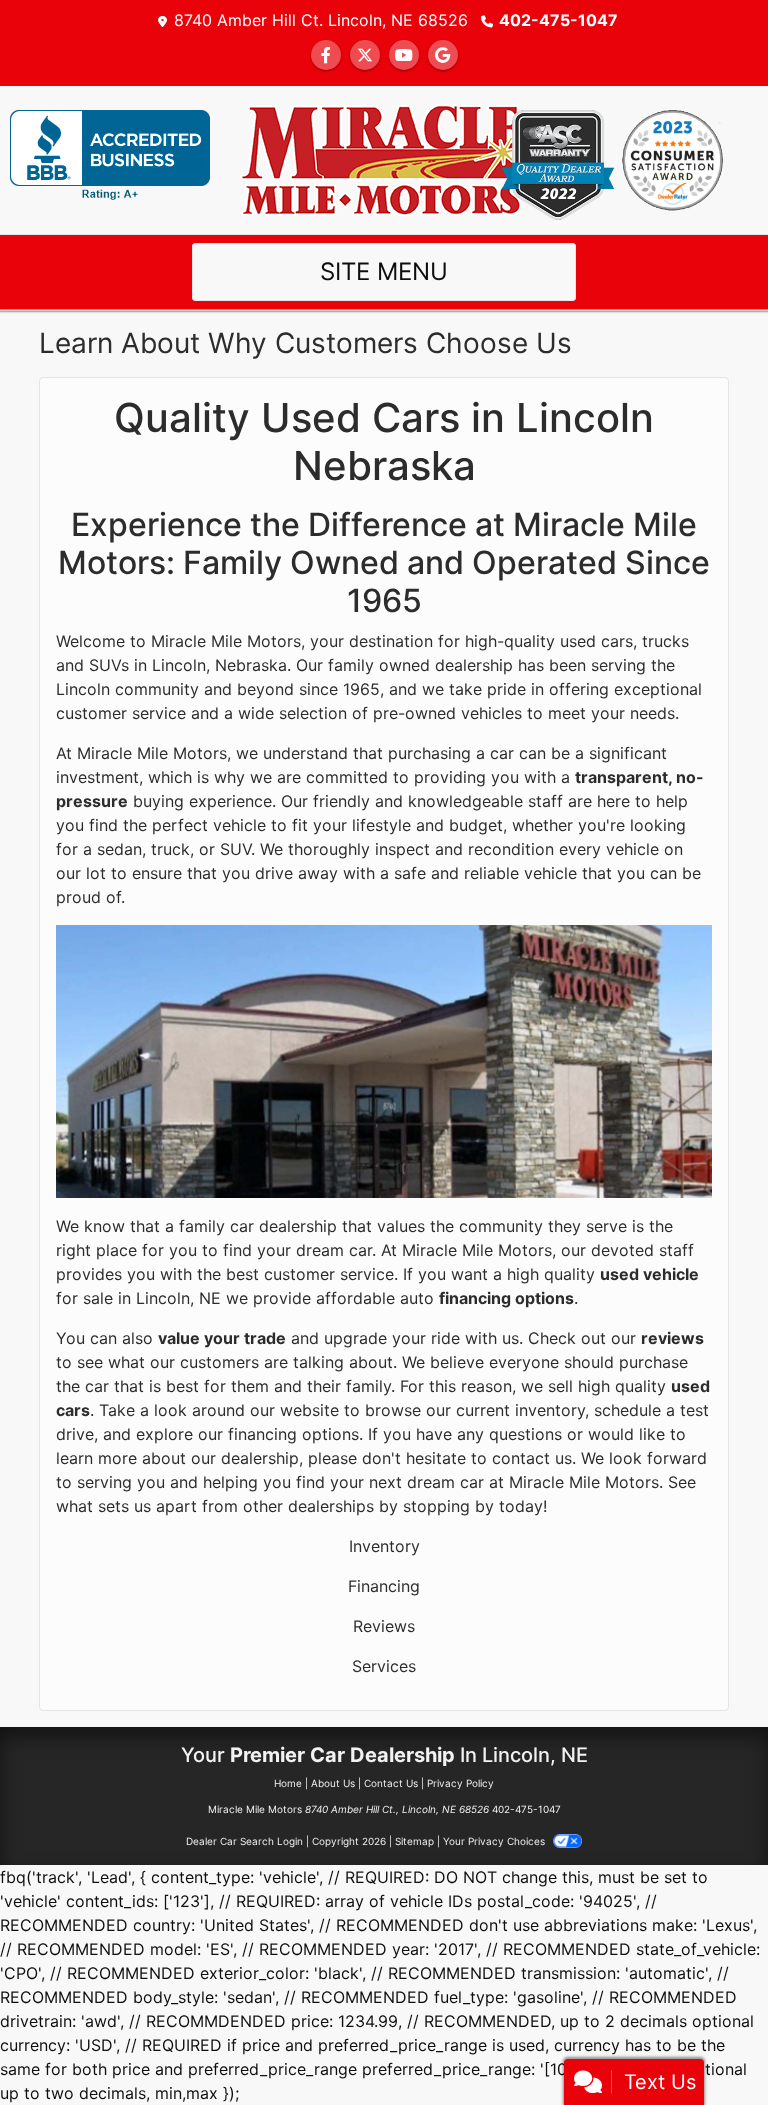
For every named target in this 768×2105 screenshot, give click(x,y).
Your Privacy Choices (495, 1841)
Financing (384, 1586)
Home (288, 1783)
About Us (333, 1783)
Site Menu (384, 271)
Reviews (384, 1626)
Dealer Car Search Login (244, 1841)
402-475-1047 (558, 20)
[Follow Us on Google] (443, 55)
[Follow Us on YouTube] (404, 55)
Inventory (384, 1546)
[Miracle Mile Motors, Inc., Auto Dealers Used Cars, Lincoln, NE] (110, 155)
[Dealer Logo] (384, 158)
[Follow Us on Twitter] (365, 55)
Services (384, 1666)
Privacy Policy (460, 1783)
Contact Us (391, 1783)
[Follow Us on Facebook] (326, 55)
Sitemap (414, 1841)
